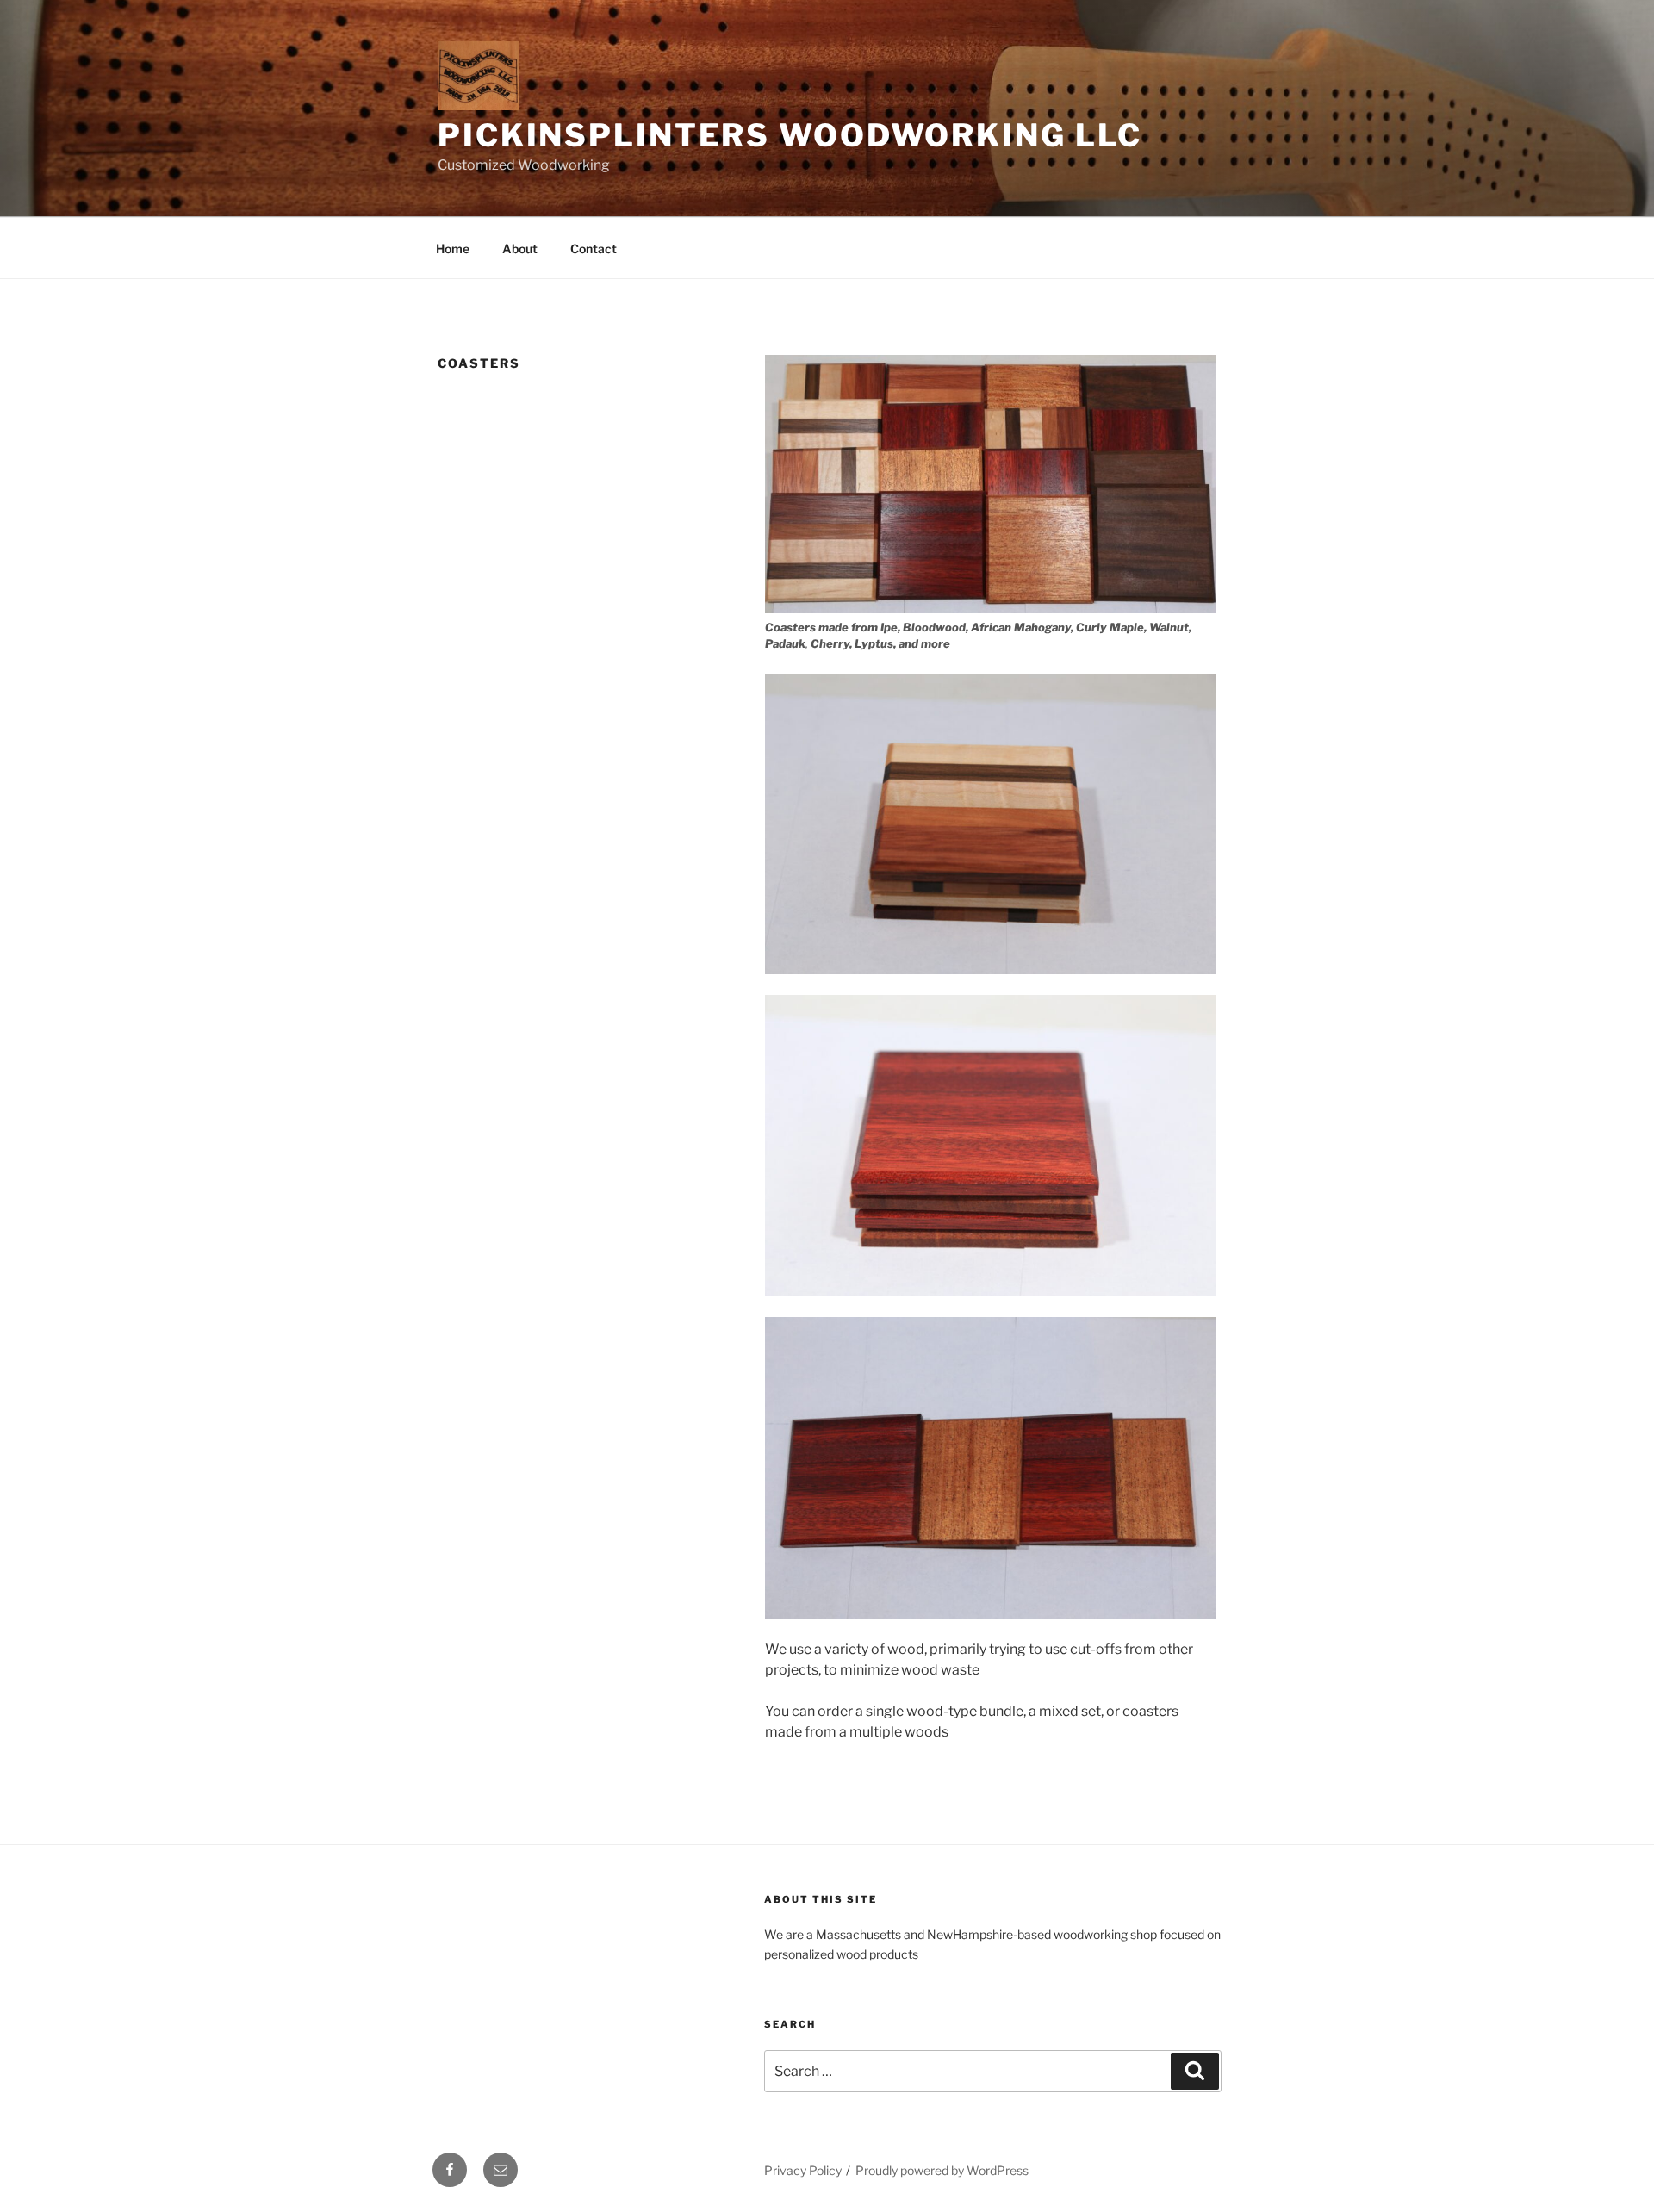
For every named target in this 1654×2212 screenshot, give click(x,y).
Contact (594, 249)
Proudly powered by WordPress (942, 2170)
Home (453, 249)
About (520, 249)
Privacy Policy (803, 2170)
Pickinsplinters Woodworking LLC (790, 135)
